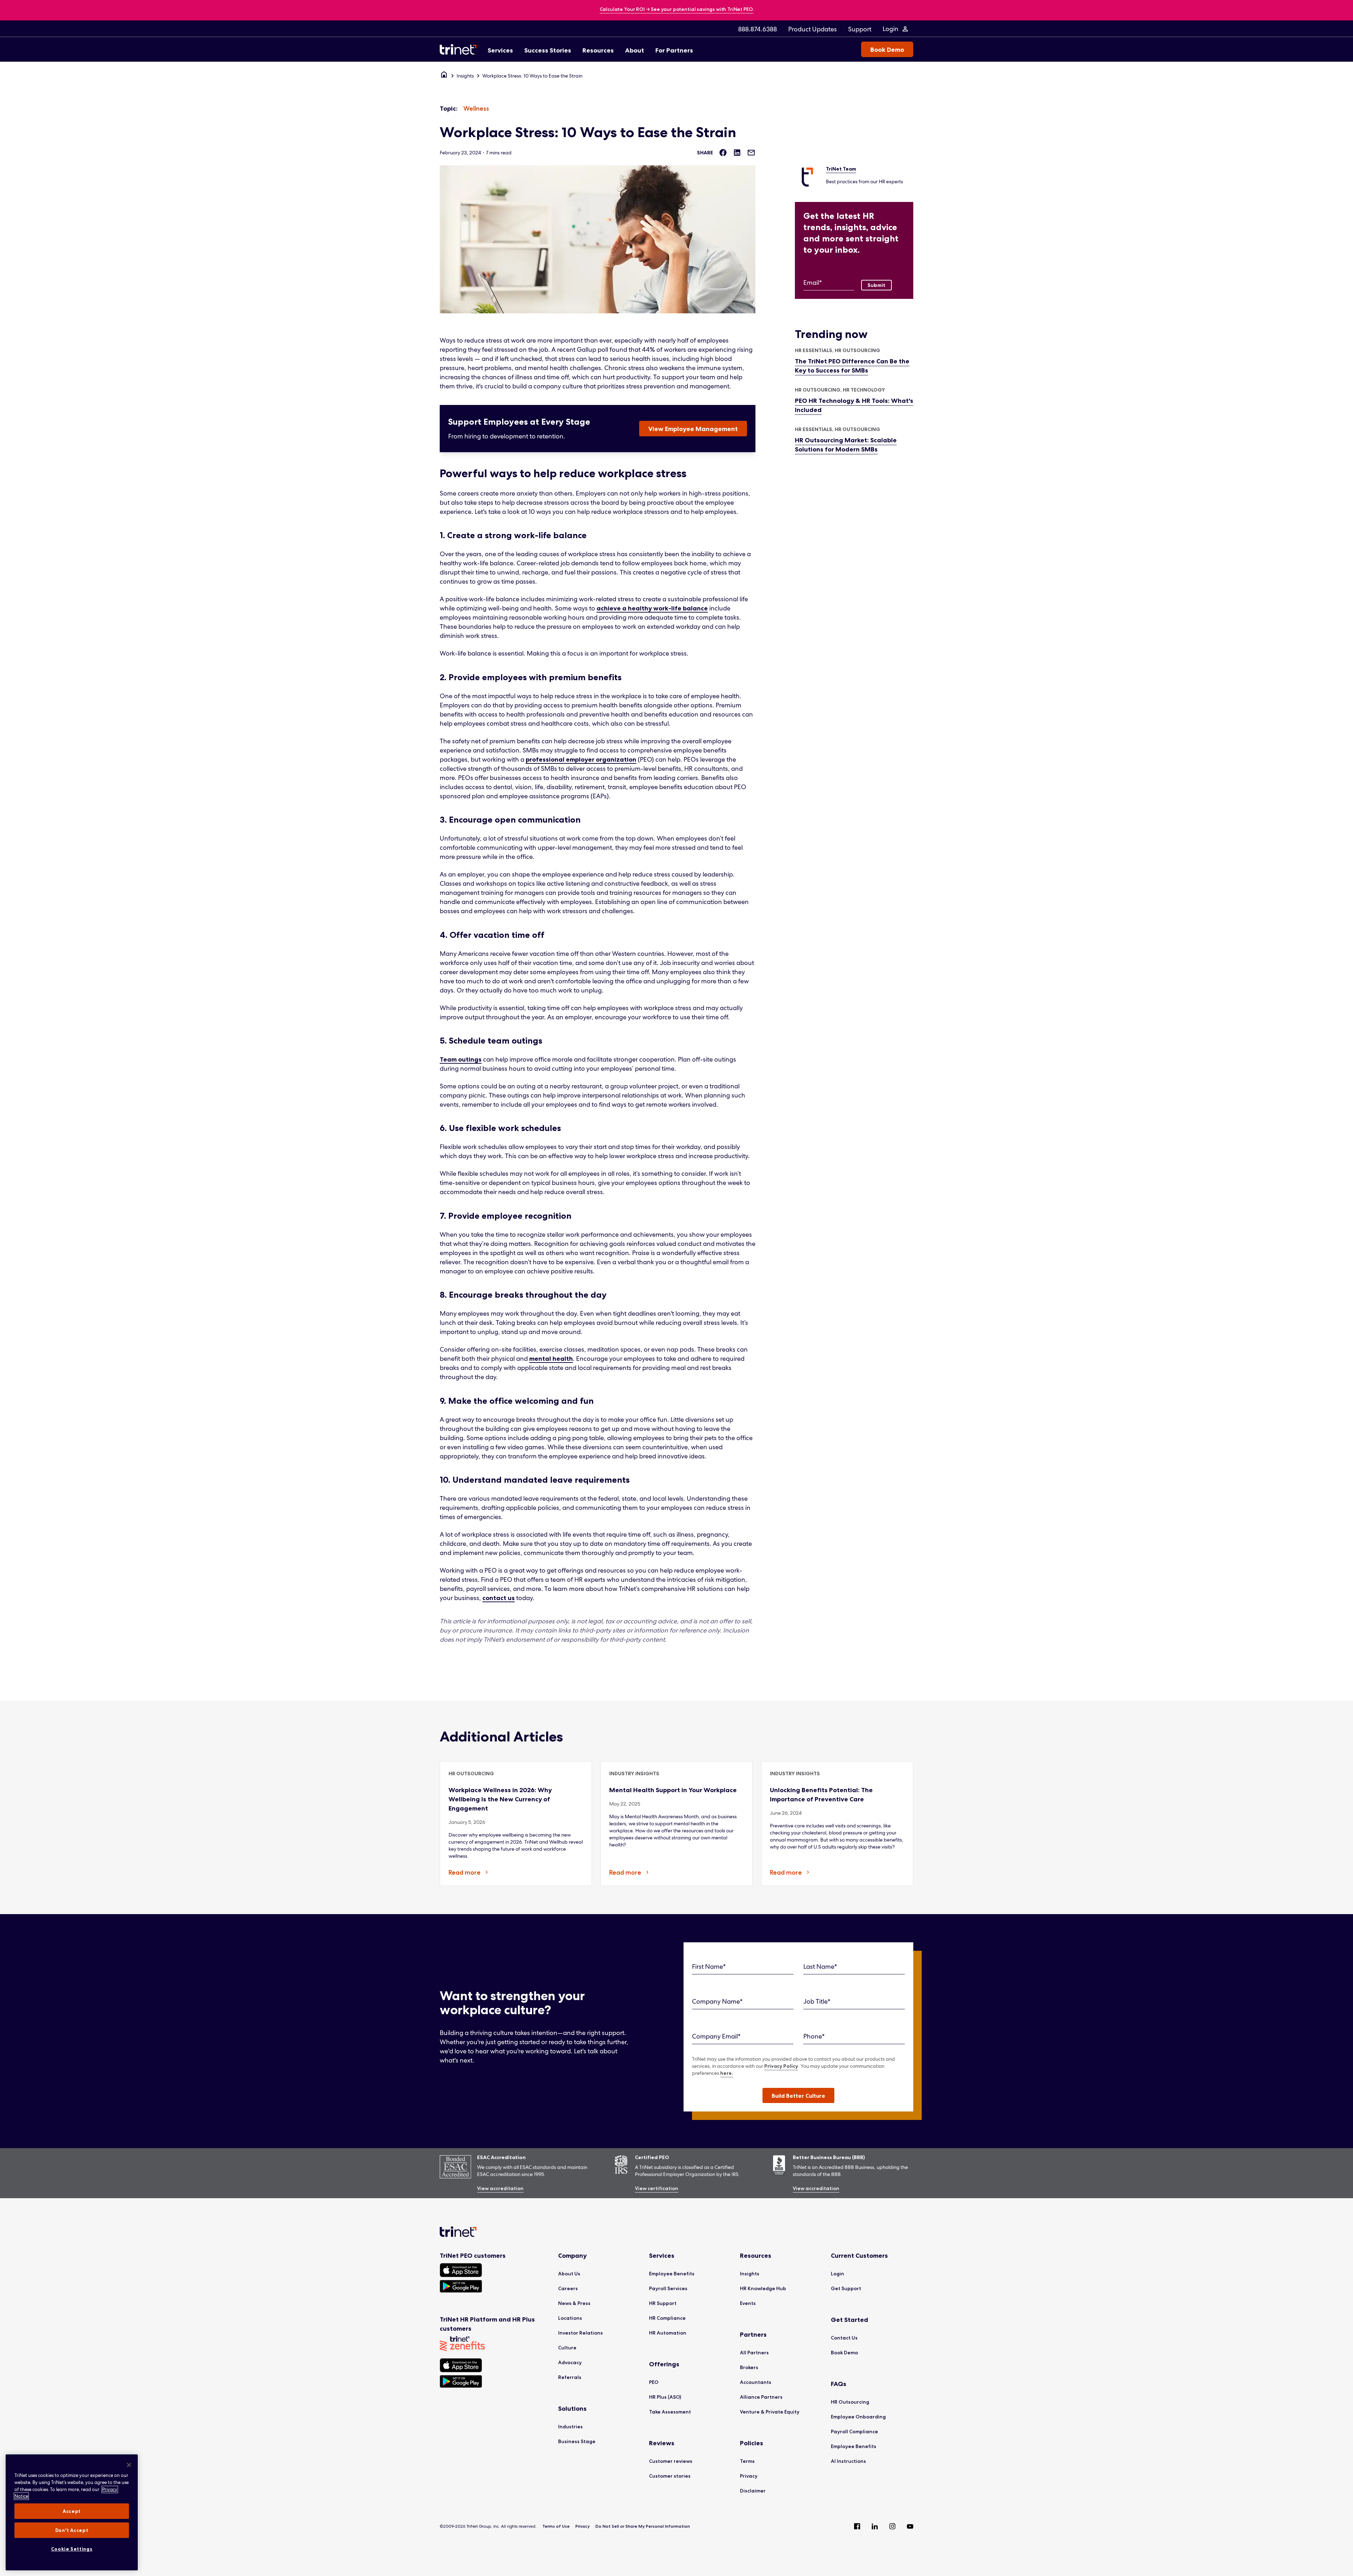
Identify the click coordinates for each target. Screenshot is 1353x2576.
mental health (551, 1359)
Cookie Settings (72, 2549)
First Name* (709, 1966)
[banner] (677, 10)
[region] (72, 2512)
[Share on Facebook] (723, 153)
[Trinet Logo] (460, 49)
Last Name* (820, 1966)
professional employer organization (581, 760)
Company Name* (717, 2001)
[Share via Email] (751, 153)
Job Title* (817, 2001)
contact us (499, 1598)
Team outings (461, 1059)
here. (727, 2073)
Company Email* (716, 2036)
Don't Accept (72, 2530)
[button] (798, 2095)
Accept (72, 2511)
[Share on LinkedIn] (737, 153)
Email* (813, 282)
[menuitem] (758, 29)
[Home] (444, 76)
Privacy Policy (781, 2066)
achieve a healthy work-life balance (652, 608)
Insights (465, 76)
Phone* (814, 2036)
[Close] (129, 2465)
